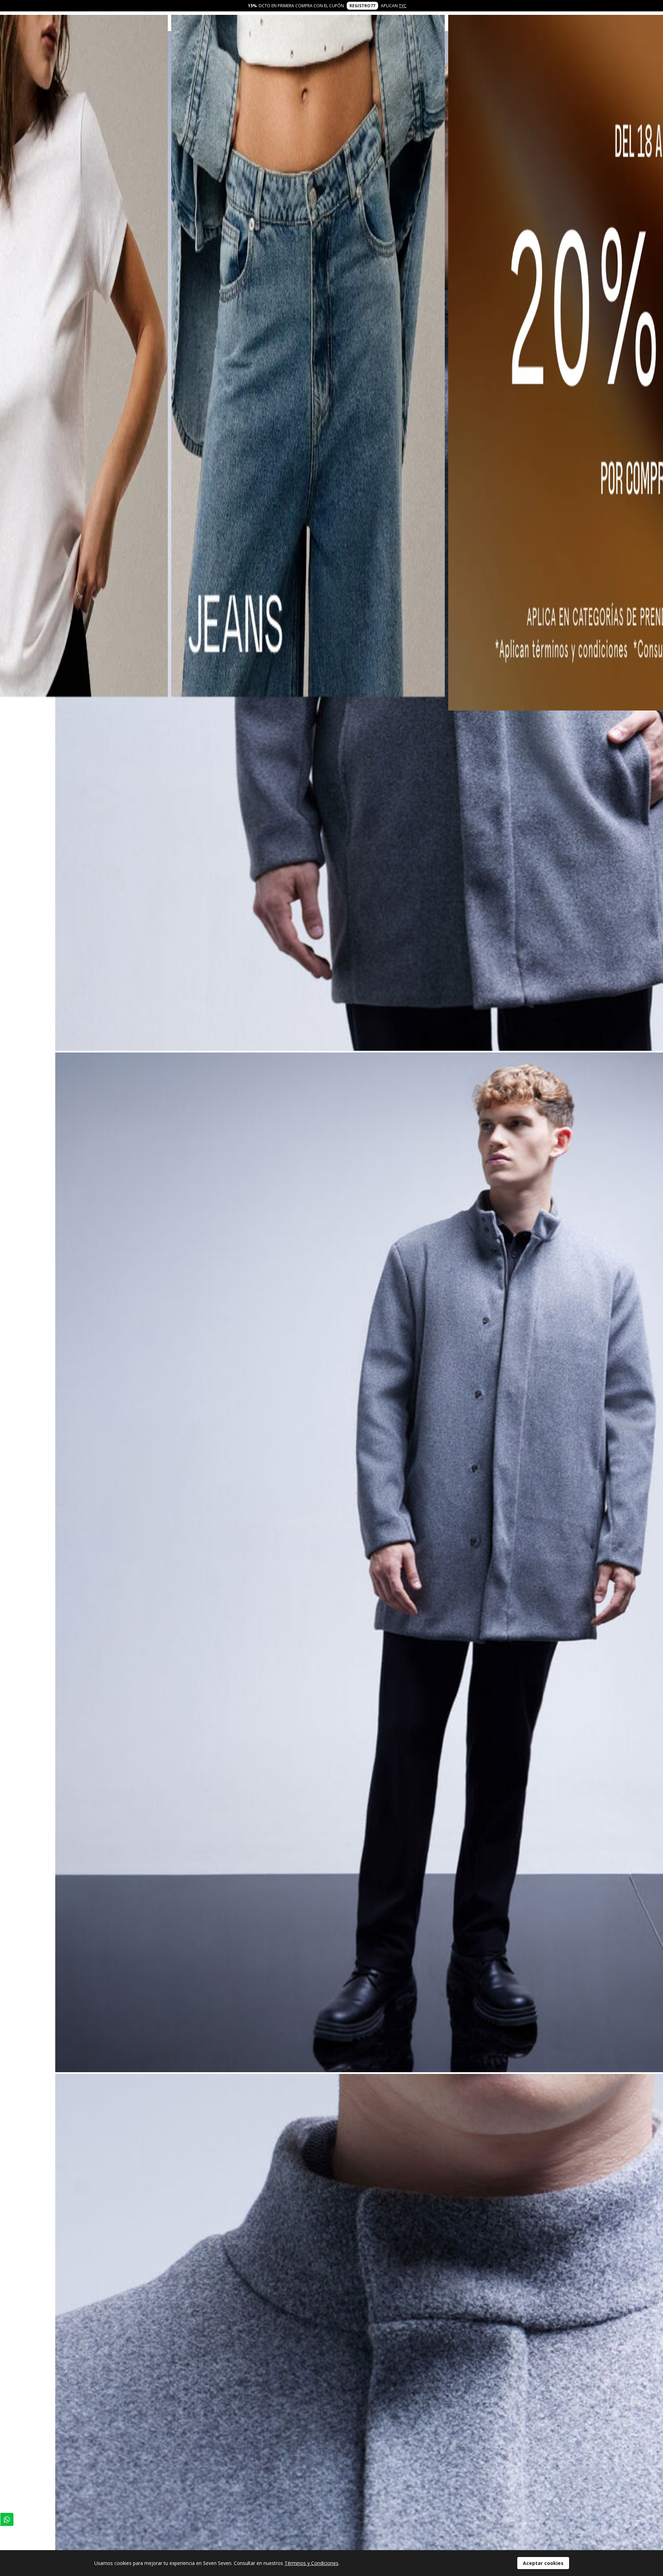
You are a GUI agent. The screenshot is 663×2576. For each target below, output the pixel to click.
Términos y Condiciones (311, 2563)
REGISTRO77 (362, 6)
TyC (403, 6)
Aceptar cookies (543, 2563)
